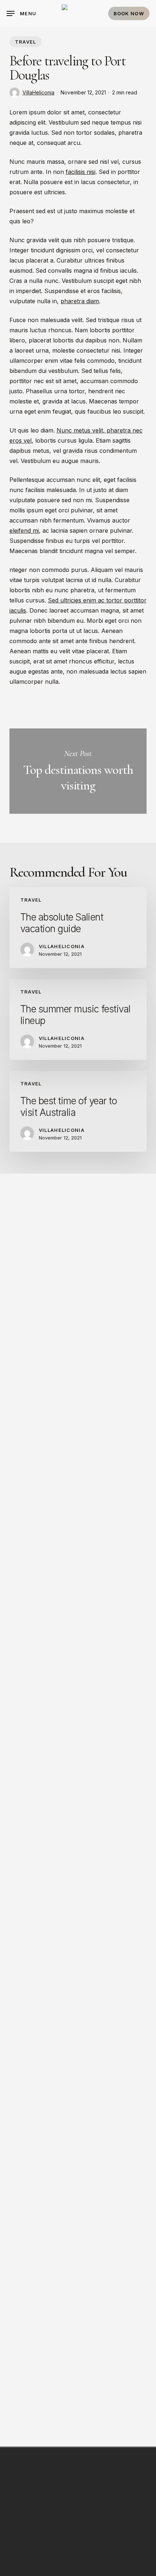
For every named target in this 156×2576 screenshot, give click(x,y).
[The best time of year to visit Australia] (78, 1111)
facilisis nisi (81, 172)
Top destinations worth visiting (78, 771)
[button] (21, 13)
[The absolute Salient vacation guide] (78, 928)
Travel (26, 42)
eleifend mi (24, 531)
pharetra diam (80, 301)
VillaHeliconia (38, 92)
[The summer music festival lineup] (78, 1019)
